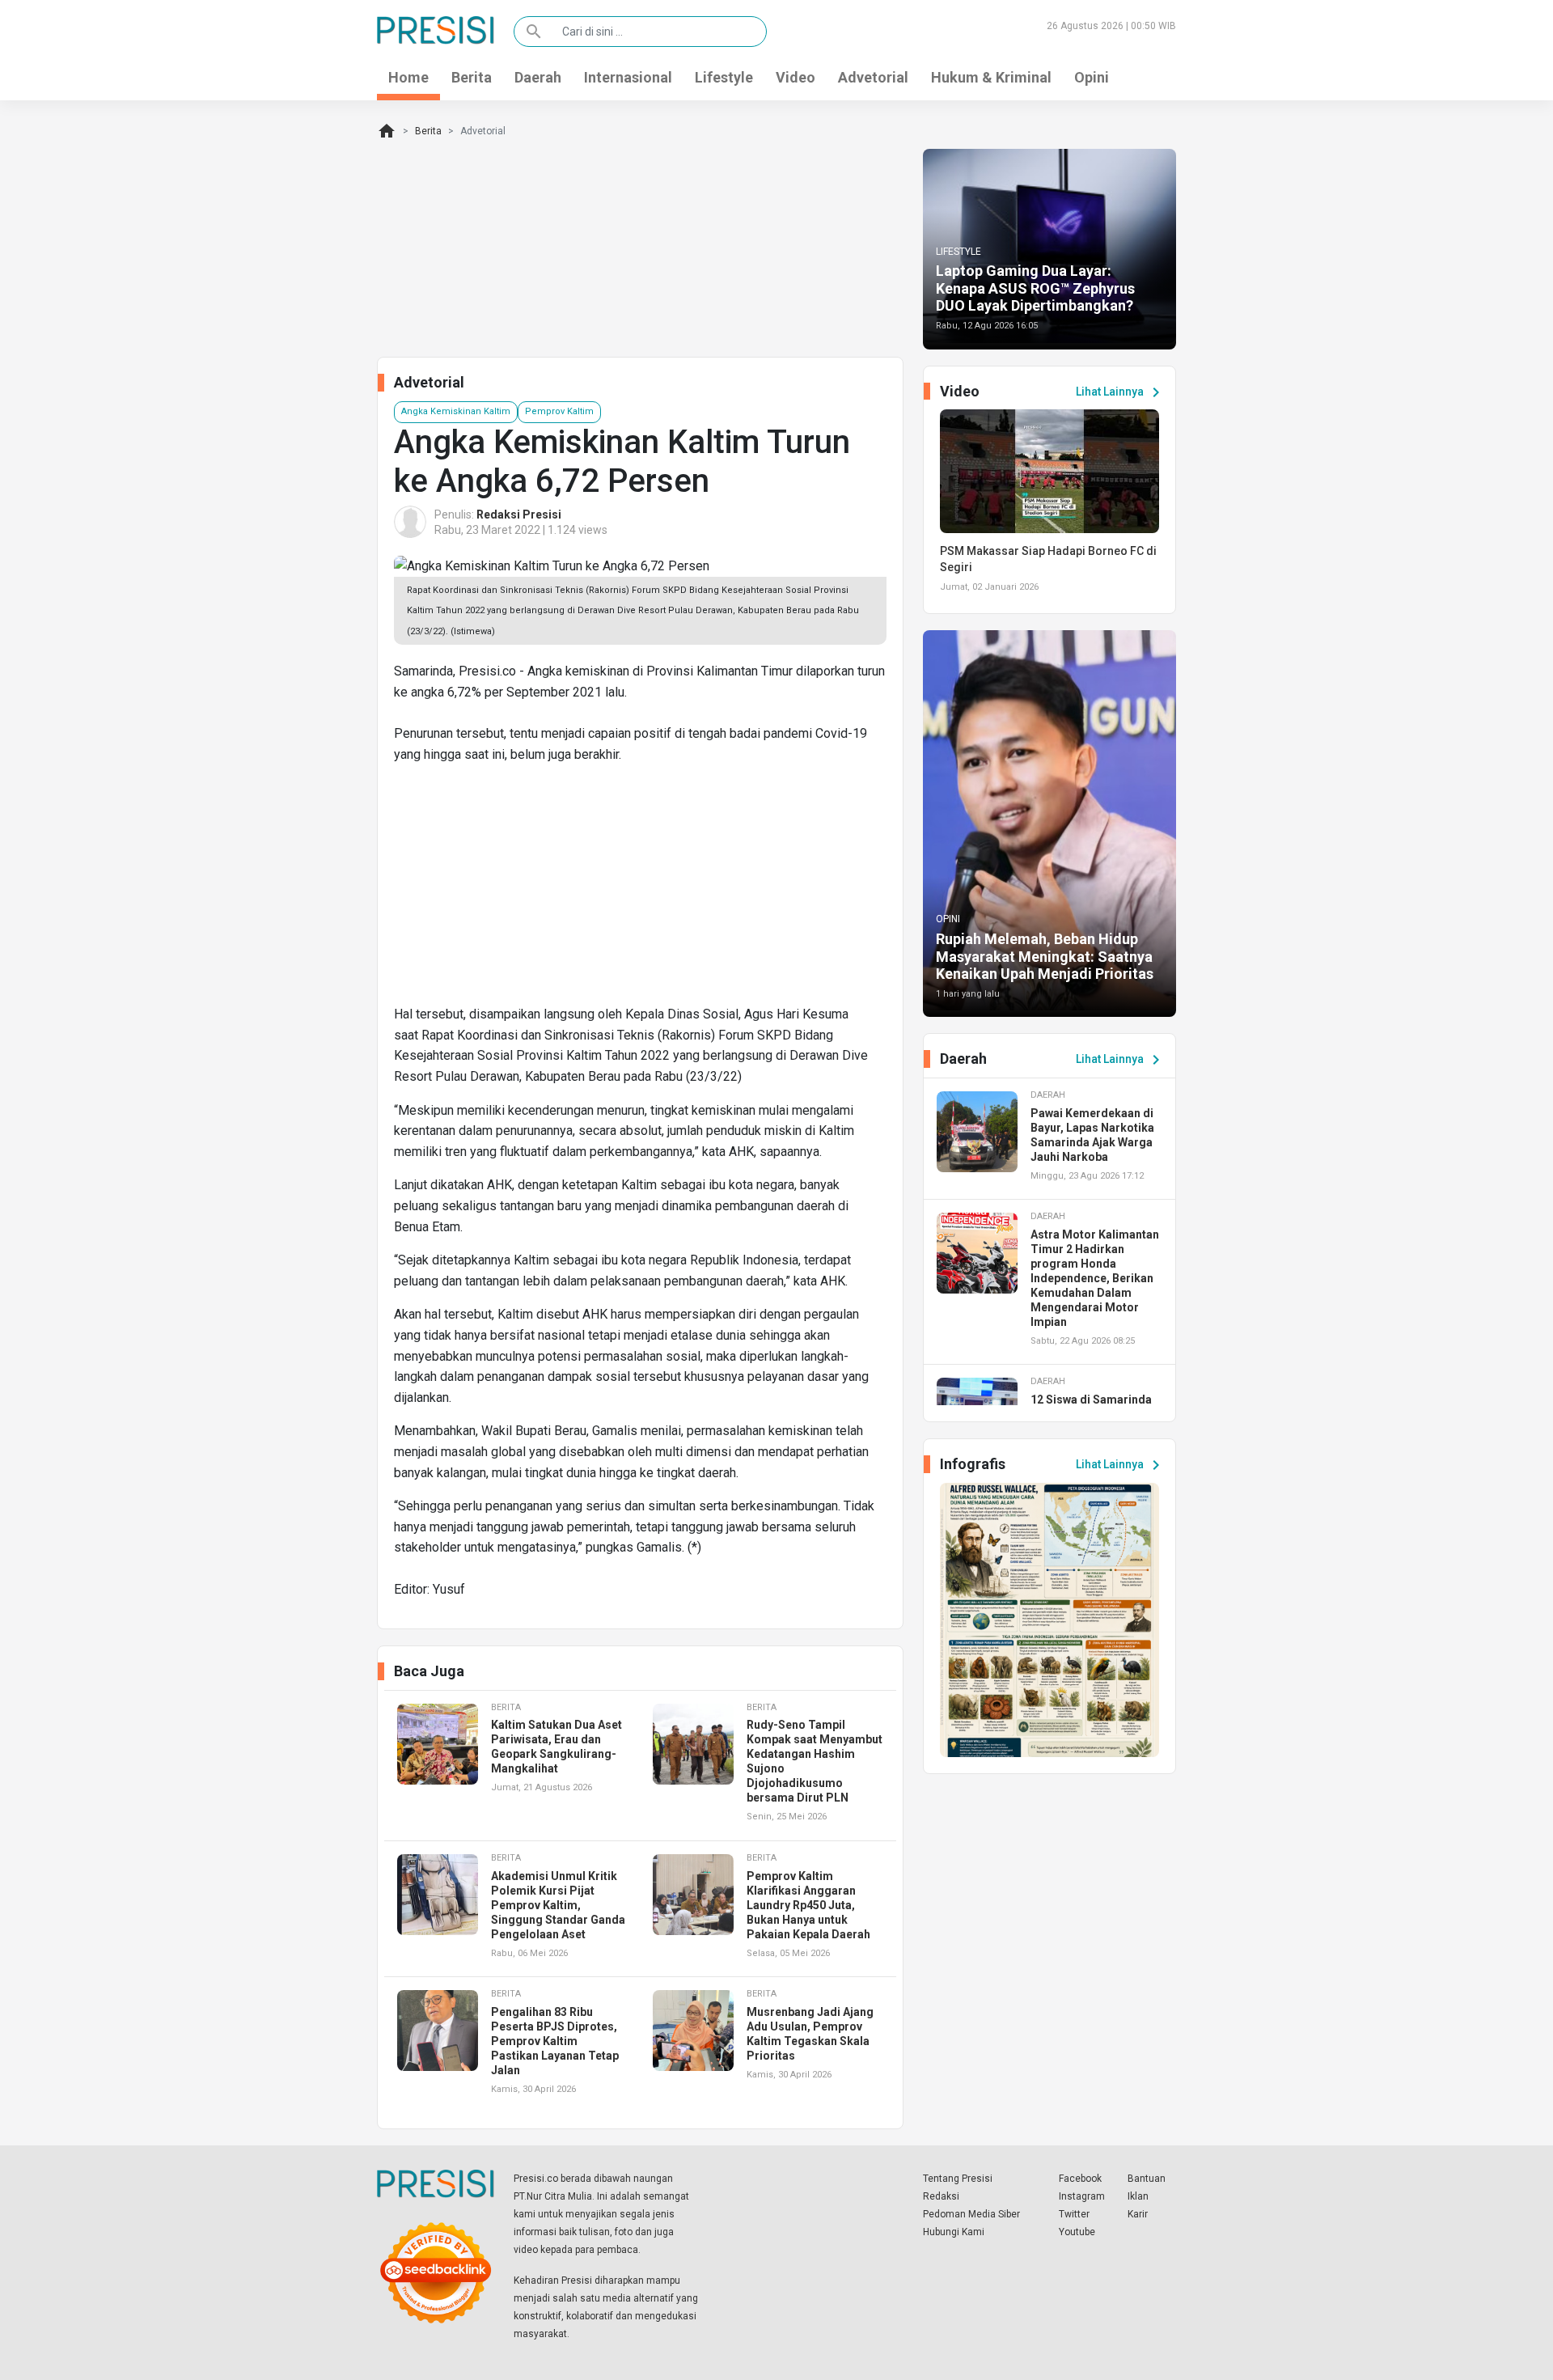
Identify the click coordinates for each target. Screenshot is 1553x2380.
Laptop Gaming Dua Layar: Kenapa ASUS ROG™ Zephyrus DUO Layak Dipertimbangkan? (1035, 288)
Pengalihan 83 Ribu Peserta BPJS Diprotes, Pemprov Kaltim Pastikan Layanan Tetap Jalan (555, 2041)
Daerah (538, 77)
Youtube (1077, 2232)
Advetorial (873, 77)
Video (796, 77)
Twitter (1074, 2214)
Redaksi (941, 2196)
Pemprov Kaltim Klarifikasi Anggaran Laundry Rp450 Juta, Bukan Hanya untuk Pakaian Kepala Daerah (808, 1905)
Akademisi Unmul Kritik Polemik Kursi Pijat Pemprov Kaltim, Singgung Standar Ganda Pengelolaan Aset (558, 1905)
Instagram (1082, 2196)
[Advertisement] (640, 891)
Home (408, 77)
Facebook (1080, 2179)
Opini (1092, 77)
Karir (1138, 2214)
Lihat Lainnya (1121, 392)
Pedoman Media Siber (971, 2214)
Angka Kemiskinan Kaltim (456, 411)
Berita (472, 77)
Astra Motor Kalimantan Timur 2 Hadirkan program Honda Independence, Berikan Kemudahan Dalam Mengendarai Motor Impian (1095, 1278)
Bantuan (1147, 2179)
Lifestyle (724, 77)
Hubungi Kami (954, 2232)
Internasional (628, 77)
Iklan (1138, 2196)
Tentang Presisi (958, 2179)
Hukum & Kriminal (991, 77)
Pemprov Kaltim (559, 411)
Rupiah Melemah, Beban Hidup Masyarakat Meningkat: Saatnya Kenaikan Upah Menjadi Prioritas (1045, 956)
